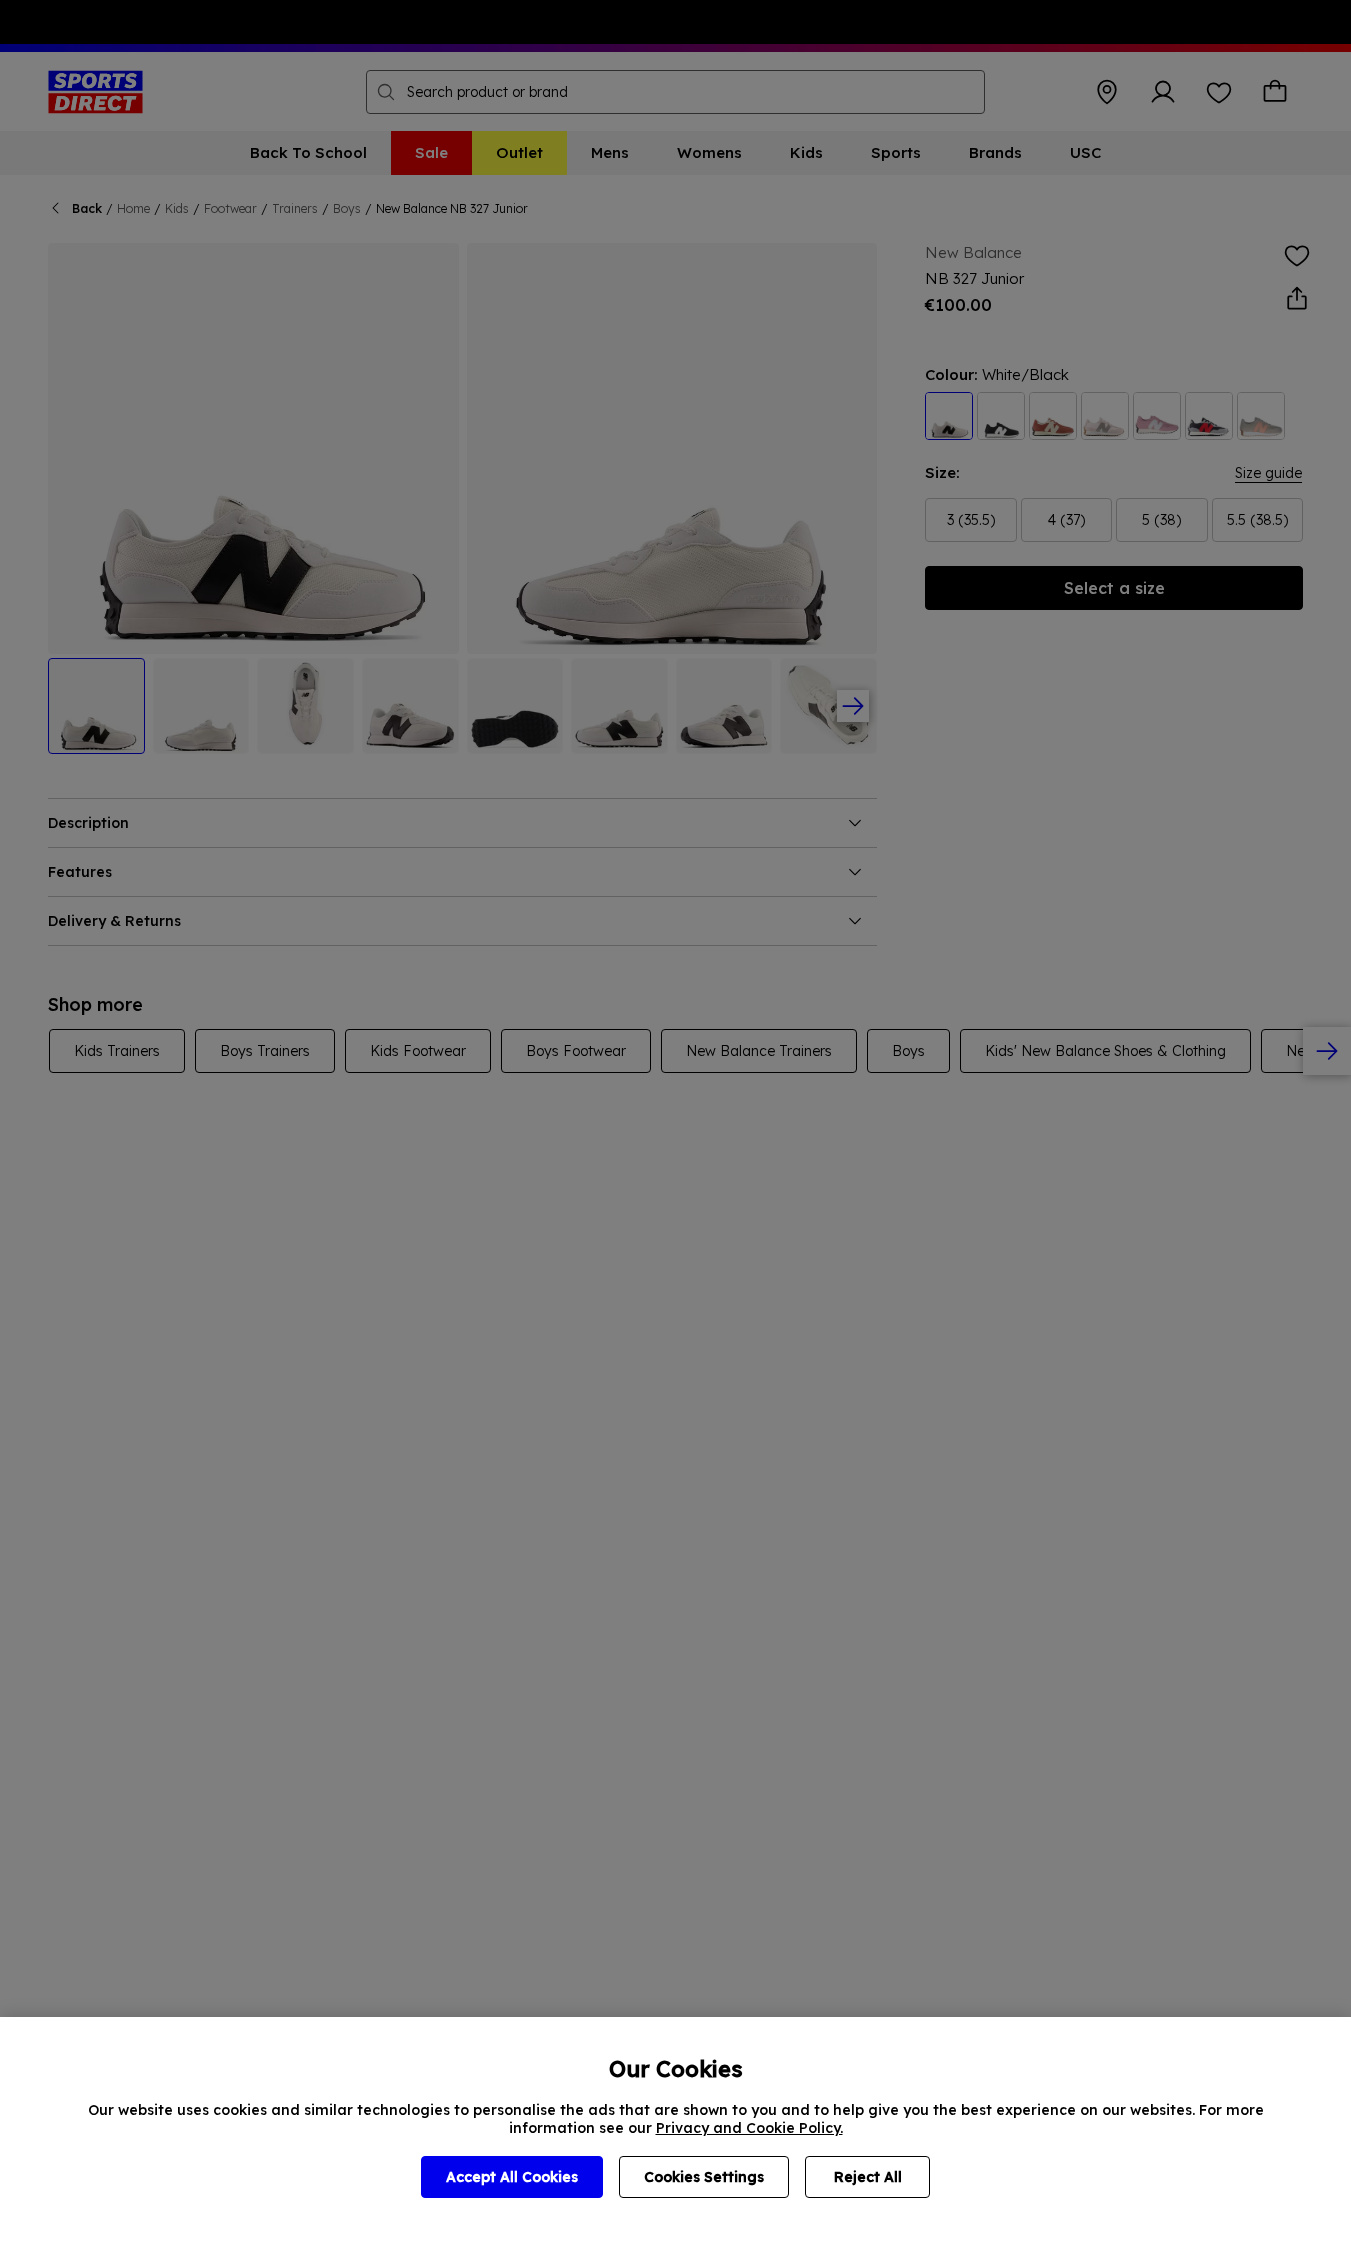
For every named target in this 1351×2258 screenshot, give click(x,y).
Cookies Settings (704, 2177)
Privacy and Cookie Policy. (749, 2128)
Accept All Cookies (512, 2177)
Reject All (868, 2177)
